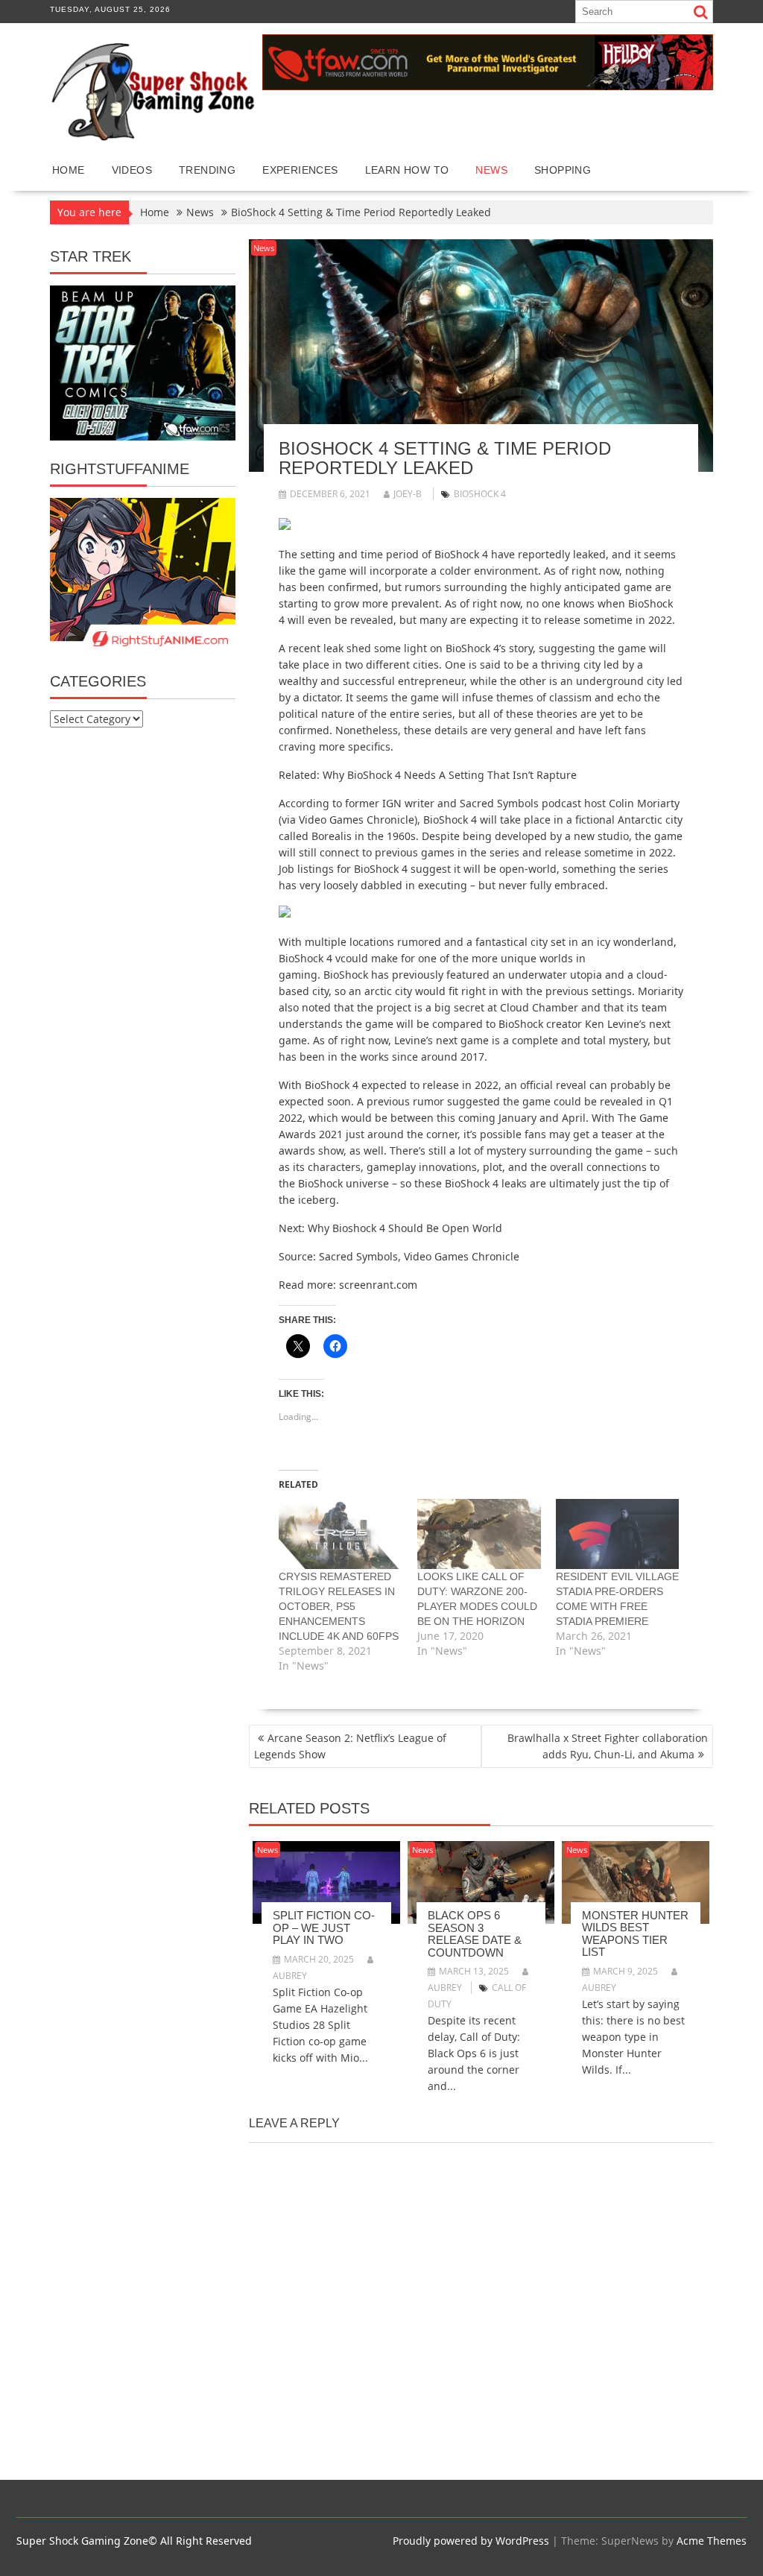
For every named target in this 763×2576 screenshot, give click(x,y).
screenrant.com (378, 1285)
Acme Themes (712, 2541)
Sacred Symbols (499, 803)
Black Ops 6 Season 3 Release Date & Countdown (475, 1934)
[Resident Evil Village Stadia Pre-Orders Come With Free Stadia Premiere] (618, 1534)
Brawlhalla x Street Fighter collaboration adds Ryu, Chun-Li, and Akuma (608, 1746)
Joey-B (408, 494)
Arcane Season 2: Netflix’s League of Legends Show (350, 1746)
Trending (207, 170)
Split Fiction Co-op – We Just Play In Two (324, 1928)
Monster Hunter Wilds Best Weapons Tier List (635, 1934)
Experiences (300, 170)
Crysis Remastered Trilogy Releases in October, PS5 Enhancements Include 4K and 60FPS (339, 1606)
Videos (132, 170)
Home (69, 170)
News (491, 170)
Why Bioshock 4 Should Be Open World (405, 1228)
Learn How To (407, 170)
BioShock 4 (480, 494)
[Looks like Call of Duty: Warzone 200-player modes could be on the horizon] (479, 1534)
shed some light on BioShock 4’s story (440, 648)
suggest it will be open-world (484, 869)
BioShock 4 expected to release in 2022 (402, 1085)
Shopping (563, 170)
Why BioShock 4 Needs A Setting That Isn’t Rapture (450, 775)
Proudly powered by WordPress (471, 2541)
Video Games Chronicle (357, 820)
